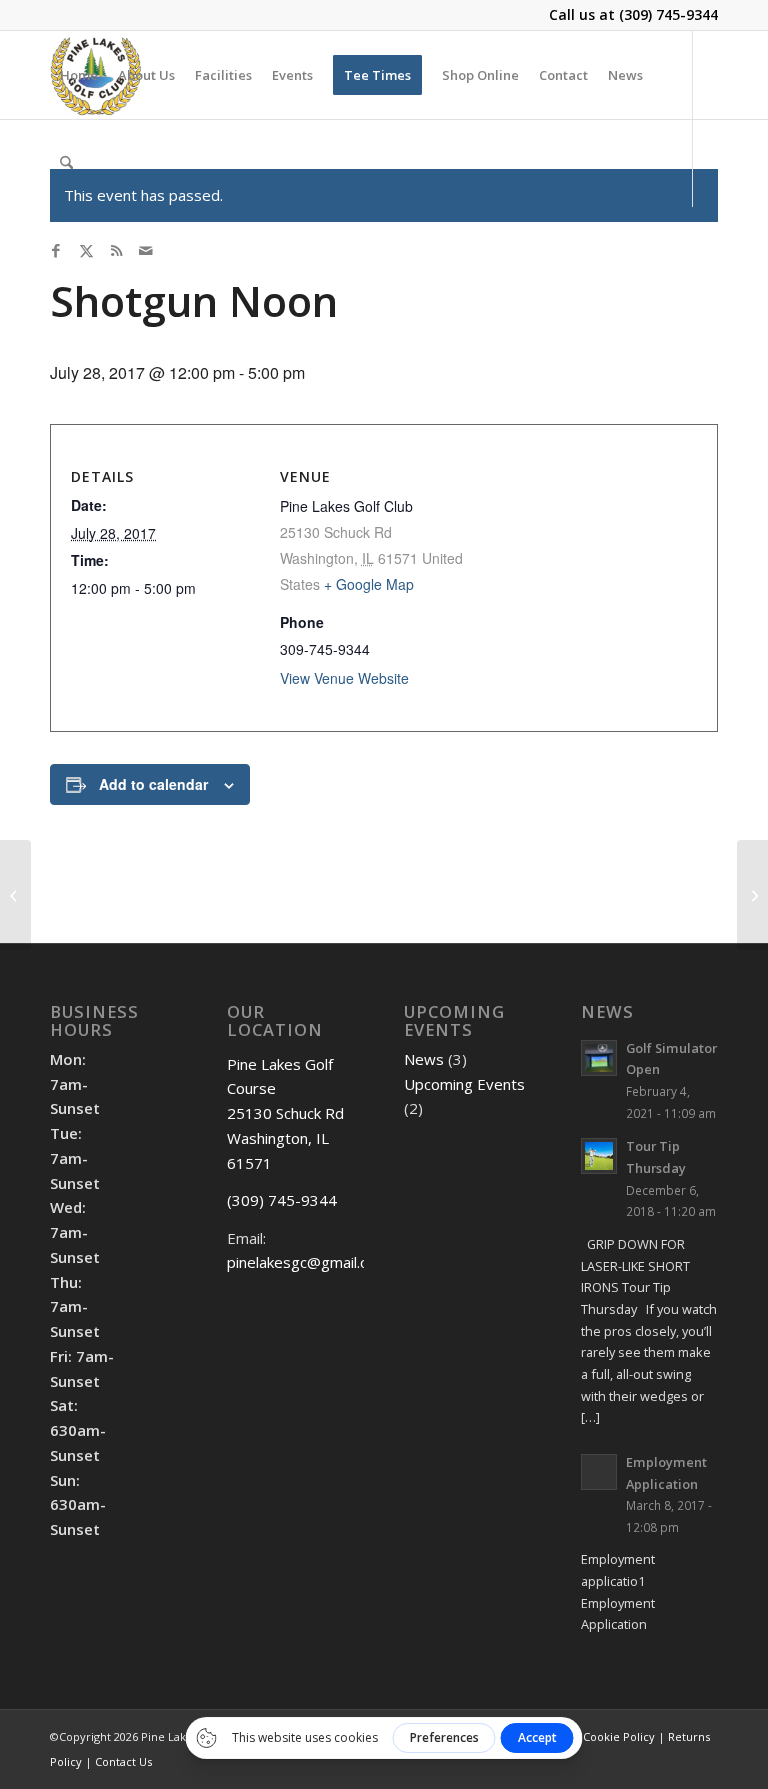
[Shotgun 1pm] (15, 895)
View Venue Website (344, 678)
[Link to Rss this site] (116, 250)
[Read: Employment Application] (599, 1472)
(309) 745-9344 (668, 14)
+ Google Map (369, 584)
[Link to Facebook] (56, 250)
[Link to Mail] (146, 250)
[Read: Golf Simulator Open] (599, 1058)
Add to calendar (153, 784)
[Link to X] (86, 250)
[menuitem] (79, 75)
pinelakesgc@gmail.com (308, 1262)
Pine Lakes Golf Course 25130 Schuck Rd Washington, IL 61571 (285, 1113)
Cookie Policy (619, 1736)
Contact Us (123, 1761)
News (424, 1059)
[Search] (66, 163)
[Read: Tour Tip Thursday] (599, 1156)
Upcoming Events (464, 1084)
